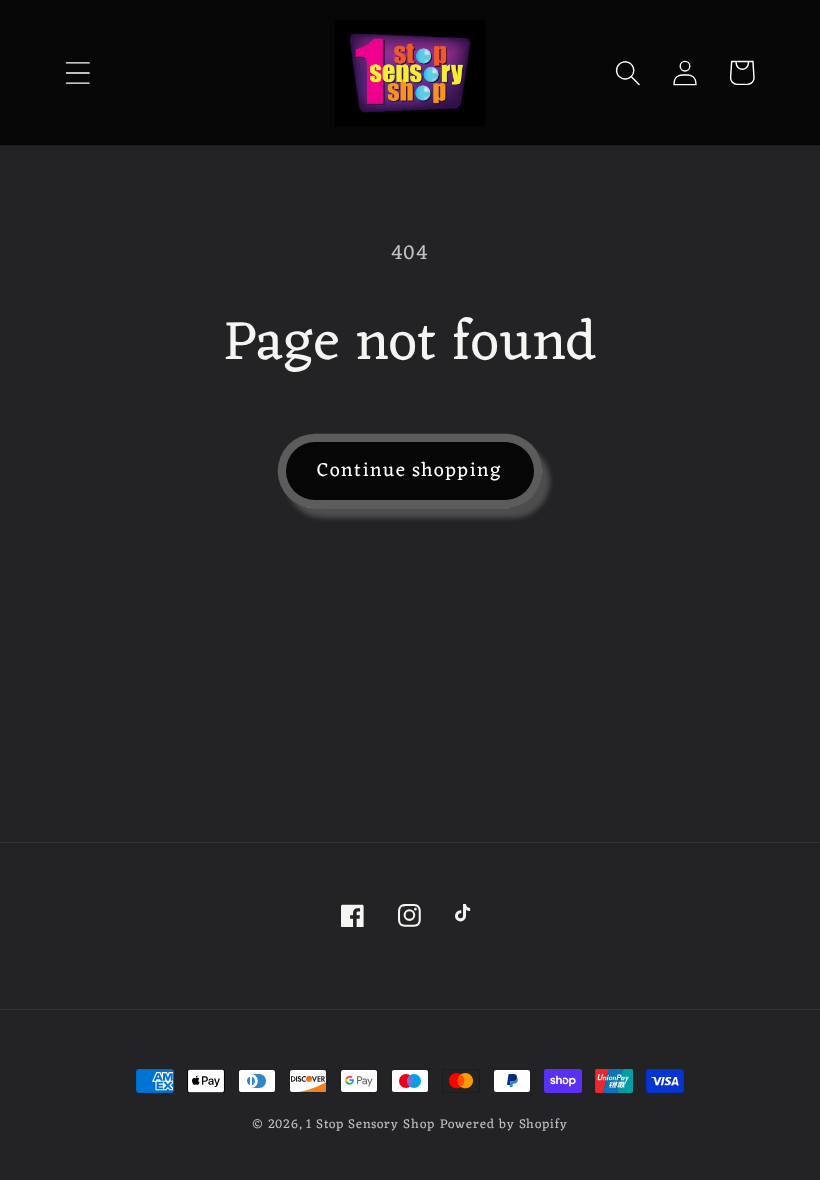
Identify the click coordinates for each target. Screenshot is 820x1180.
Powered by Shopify (504, 1124)
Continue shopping (409, 471)
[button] (77, 72)
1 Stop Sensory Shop (370, 1124)
